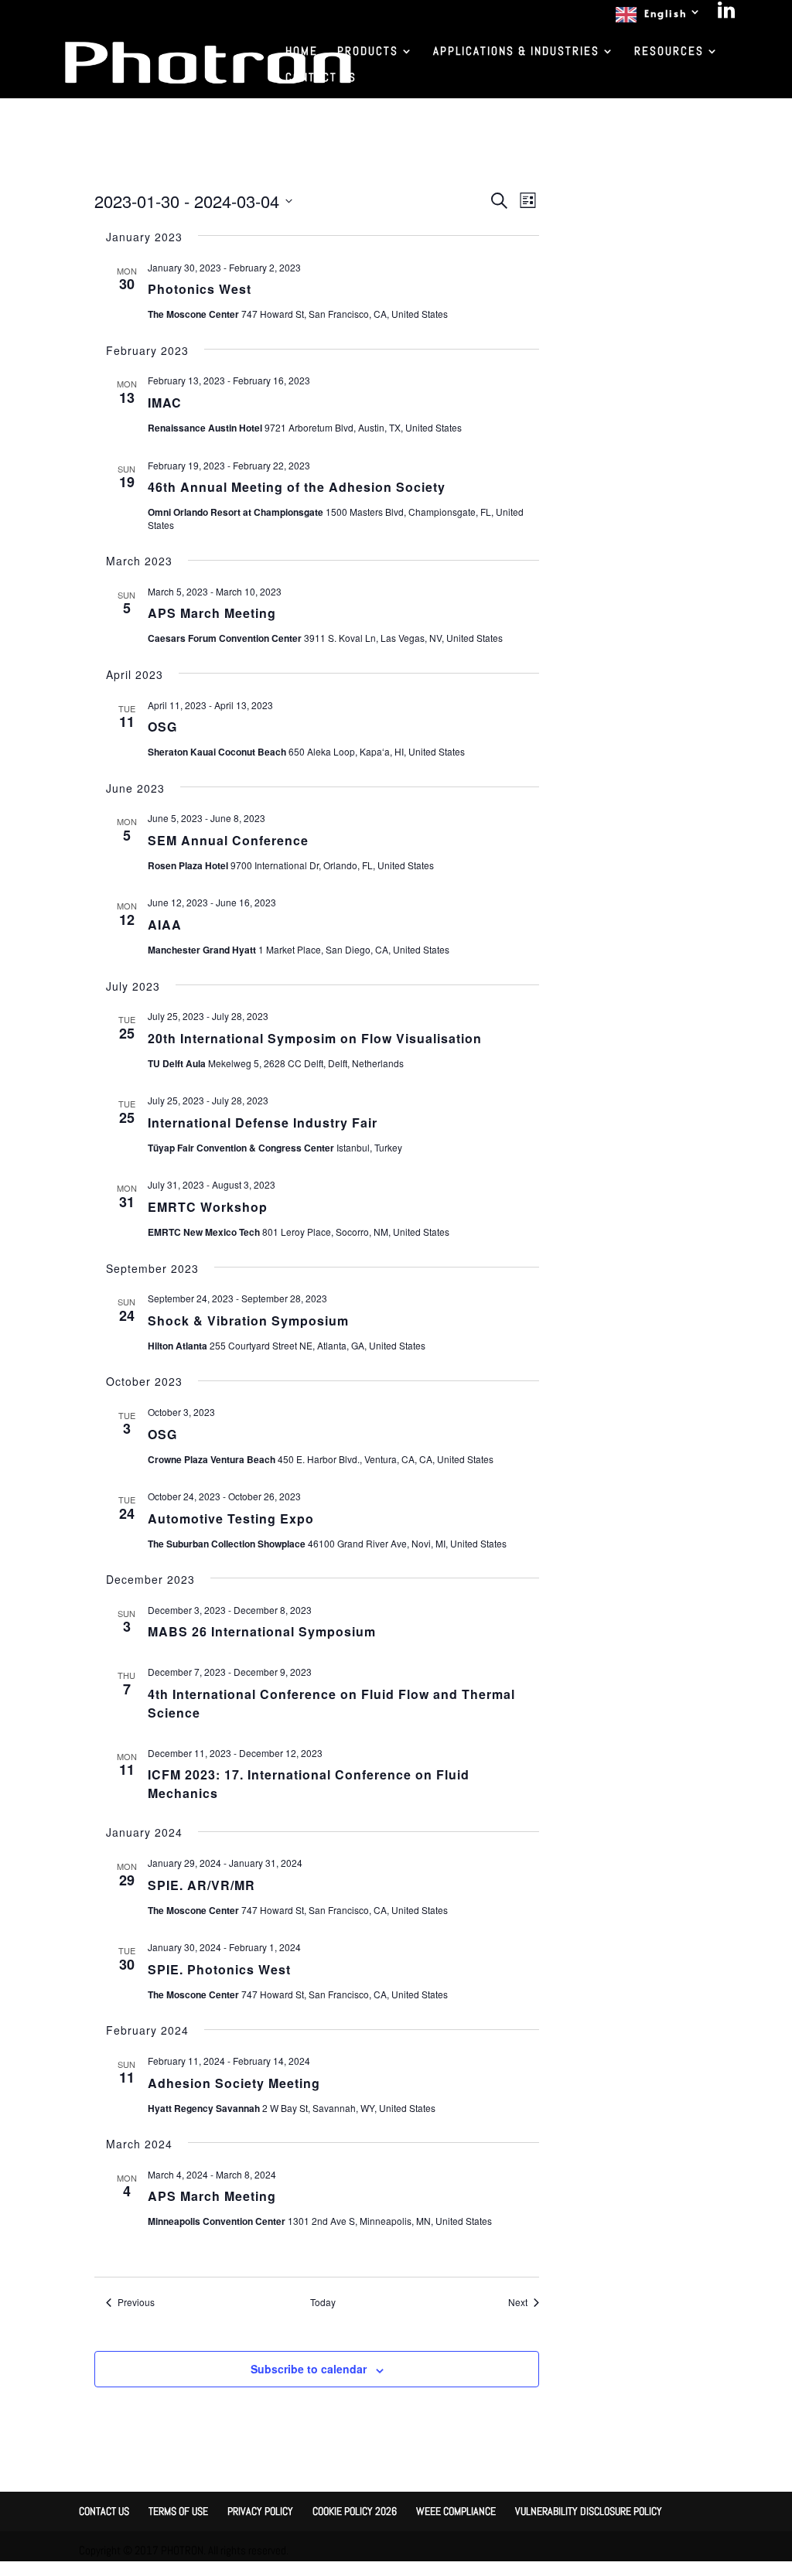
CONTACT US (321, 78)
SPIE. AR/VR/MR (201, 1885)
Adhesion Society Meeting (234, 2083)
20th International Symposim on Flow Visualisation (315, 1038)
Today (323, 2302)
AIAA (165, 925)
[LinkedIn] (727, 14)
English (666, 14)
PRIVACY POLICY (260, 2511)
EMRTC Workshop (208, 1207)
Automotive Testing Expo (231, 1518)
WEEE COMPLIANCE (456, 2511)
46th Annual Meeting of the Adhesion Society (297, 487)
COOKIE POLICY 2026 (355, 2511)
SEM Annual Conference (228, 840)
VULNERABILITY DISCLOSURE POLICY (589, 2511)
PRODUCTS (368, 52)
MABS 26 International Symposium (262, 1631)
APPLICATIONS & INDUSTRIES (516, 52)
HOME (302, 52)
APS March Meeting (212, 613)
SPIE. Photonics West (219, 1969)
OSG (162, 727)
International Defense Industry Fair (263, 1123)
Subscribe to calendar (309, 2369)
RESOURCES (669, 52)
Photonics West (200, 289)
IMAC (165, 403)
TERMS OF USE (178, 2511)
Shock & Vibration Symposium (248, 1320)
